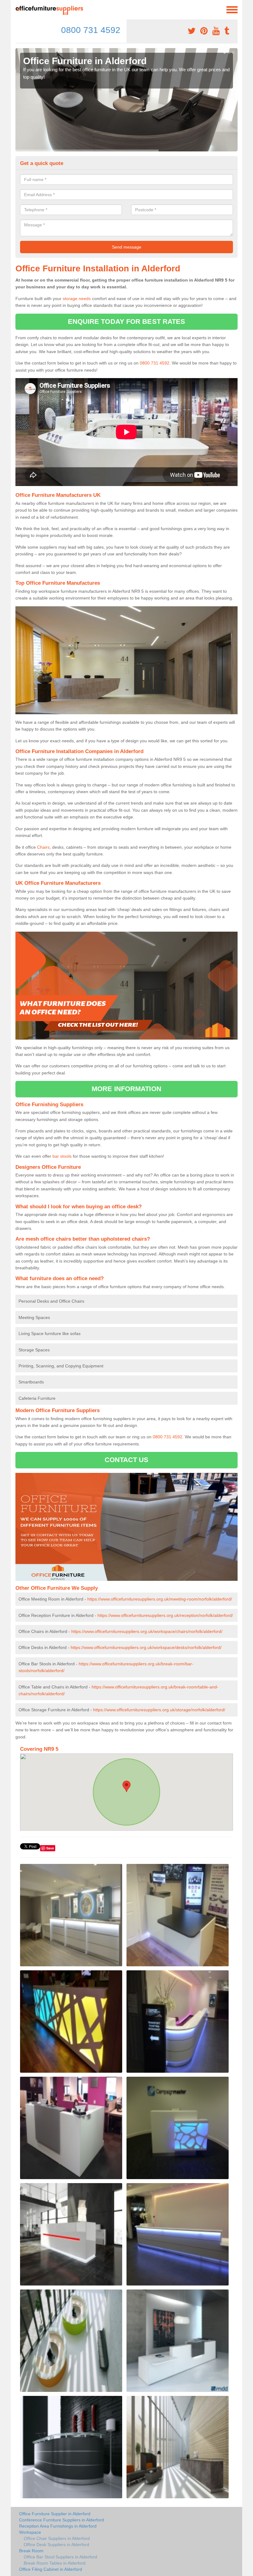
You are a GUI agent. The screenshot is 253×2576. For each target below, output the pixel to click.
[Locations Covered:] (18, 9)
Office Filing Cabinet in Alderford (51, 2569)
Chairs (43, 847)
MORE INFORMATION (126, 1089)
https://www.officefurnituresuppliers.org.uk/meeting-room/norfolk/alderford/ (160, 1599)
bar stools (62, 1156)
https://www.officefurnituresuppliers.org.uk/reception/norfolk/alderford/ (165, 1615)
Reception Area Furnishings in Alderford (58, 2526)
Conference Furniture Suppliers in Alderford (62, 2520)
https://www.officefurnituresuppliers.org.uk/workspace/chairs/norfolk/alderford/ (147, 1631)
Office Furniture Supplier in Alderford (55, 2514)
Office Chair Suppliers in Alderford (57, 2538)
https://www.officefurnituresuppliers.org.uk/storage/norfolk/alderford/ (159, 1710)
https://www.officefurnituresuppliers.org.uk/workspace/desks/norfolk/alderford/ (146, 1647)
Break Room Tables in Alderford (55, 2563)
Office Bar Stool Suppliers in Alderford (60, 2557)
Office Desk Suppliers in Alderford (56, 2545)
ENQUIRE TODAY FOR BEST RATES (127, 321)
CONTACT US (127, 1460)
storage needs (77, 299)
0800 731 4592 (91, 30)
